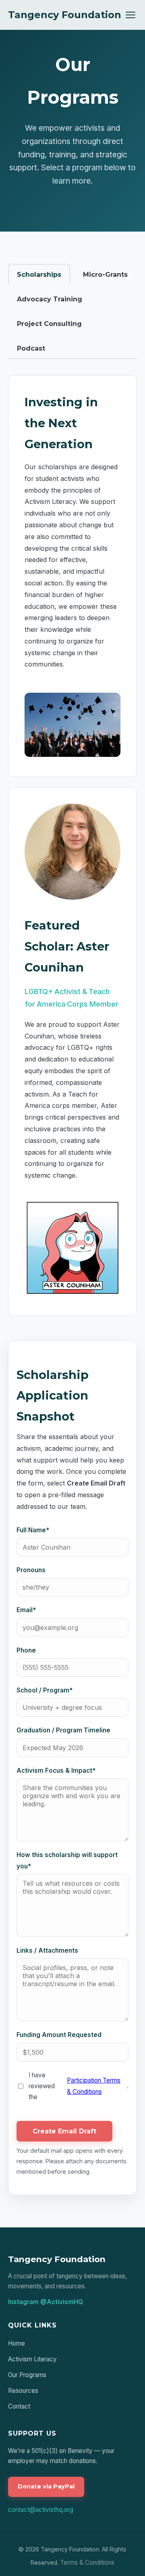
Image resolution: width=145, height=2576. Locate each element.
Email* (26, 1610)
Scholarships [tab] (39, 275)
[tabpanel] (72, 1285)
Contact (19, 2406)
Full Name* (33, 1530)
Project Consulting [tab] (49, 324)
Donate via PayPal (46, 2486)
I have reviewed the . (79, 2086)
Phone (26, 1650)
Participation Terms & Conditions (94, 2086)
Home (17, 2343)
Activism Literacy (32, 2359)
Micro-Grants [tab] (105, 275)
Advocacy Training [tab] (50, 299)
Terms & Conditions (87, 2562)
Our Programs (27, 2375)
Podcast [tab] (31, 348)
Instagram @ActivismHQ (46, 2302)
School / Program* (45, 1690)
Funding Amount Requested (59, 2035)
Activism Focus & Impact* (56, 1771)
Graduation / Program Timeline (63, 1730)
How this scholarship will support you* (67, 1860)
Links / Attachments (47, 1950)
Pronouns (31, 1570)
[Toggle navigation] (130, 15)
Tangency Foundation (65, 15)
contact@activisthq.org (41, 2510)
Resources (23, 2391)
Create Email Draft (64, 2131)
